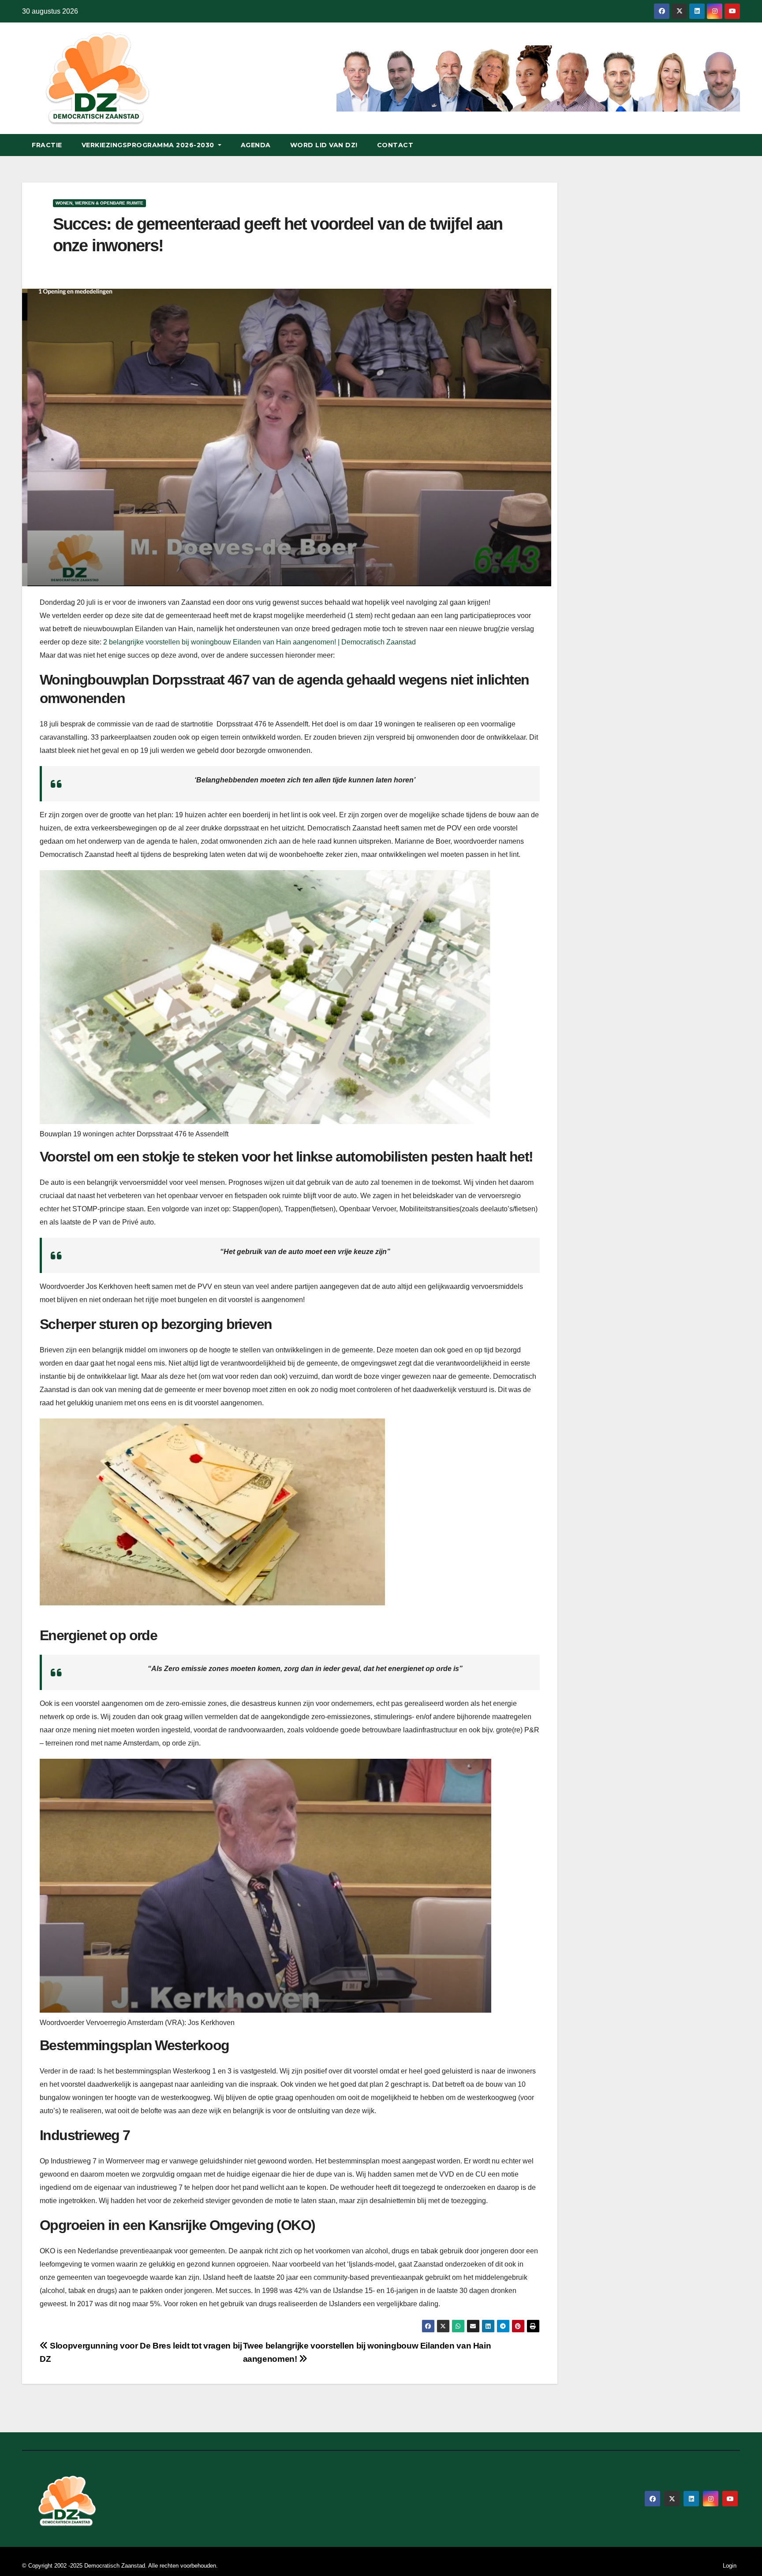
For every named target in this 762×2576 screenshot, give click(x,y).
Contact (395, 145)
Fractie (47, 145)
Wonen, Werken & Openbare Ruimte (99, 203)
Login (730, 2566)
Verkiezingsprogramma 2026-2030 (149, 145)
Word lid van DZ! (324, 145)
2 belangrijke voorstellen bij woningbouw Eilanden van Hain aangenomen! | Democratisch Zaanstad (260, 642)
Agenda (256, 145)
